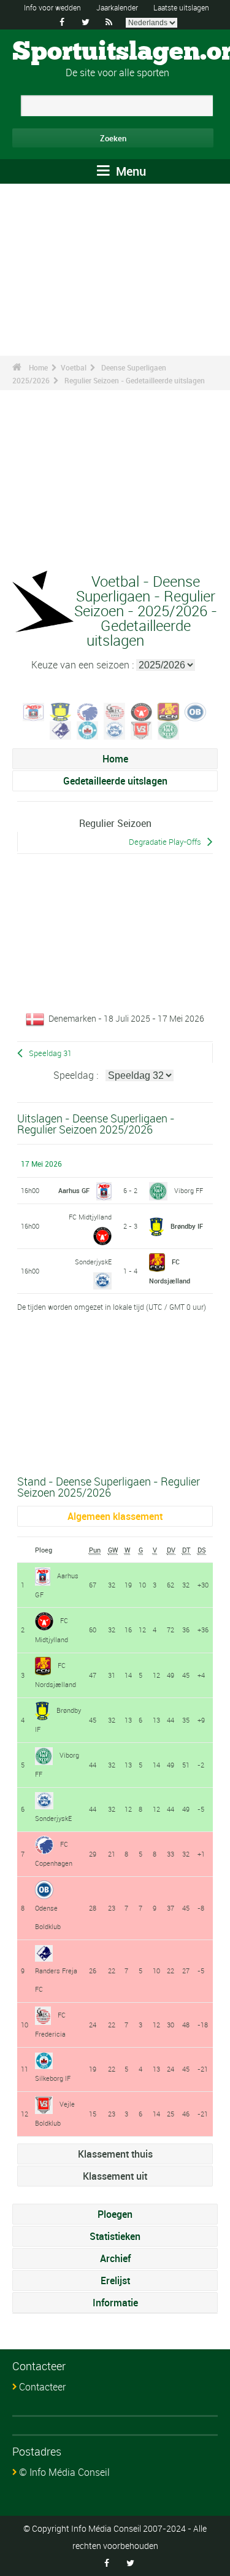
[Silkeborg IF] (88, 729)
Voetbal (74, 367)
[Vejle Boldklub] (142, 729)
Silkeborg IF (53, 2078)
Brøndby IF (187, 1226)
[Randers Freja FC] (61, 729)
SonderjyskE (93, 1262)
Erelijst (115, 2280)
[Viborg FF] (169, 729)
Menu (129, 171)
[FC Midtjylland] (142, 711)
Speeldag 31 (50, 1053)
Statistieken (115, 2236)
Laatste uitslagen (181, 7)
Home (38, 367)
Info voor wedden (52, 7)
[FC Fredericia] (115, 711)
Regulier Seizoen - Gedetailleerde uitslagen (135, 380)
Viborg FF (189, 1190)
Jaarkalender (117, 7)
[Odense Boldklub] (196, 711)
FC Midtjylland (90, 1217)
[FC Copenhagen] (88, 711)
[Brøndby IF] (61, 711)
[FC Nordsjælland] (169, 711)
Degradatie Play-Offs (165, 842)
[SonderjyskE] (115, 729)
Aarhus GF (74, 1190)
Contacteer (42, 2387)
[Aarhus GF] (34, 711)
